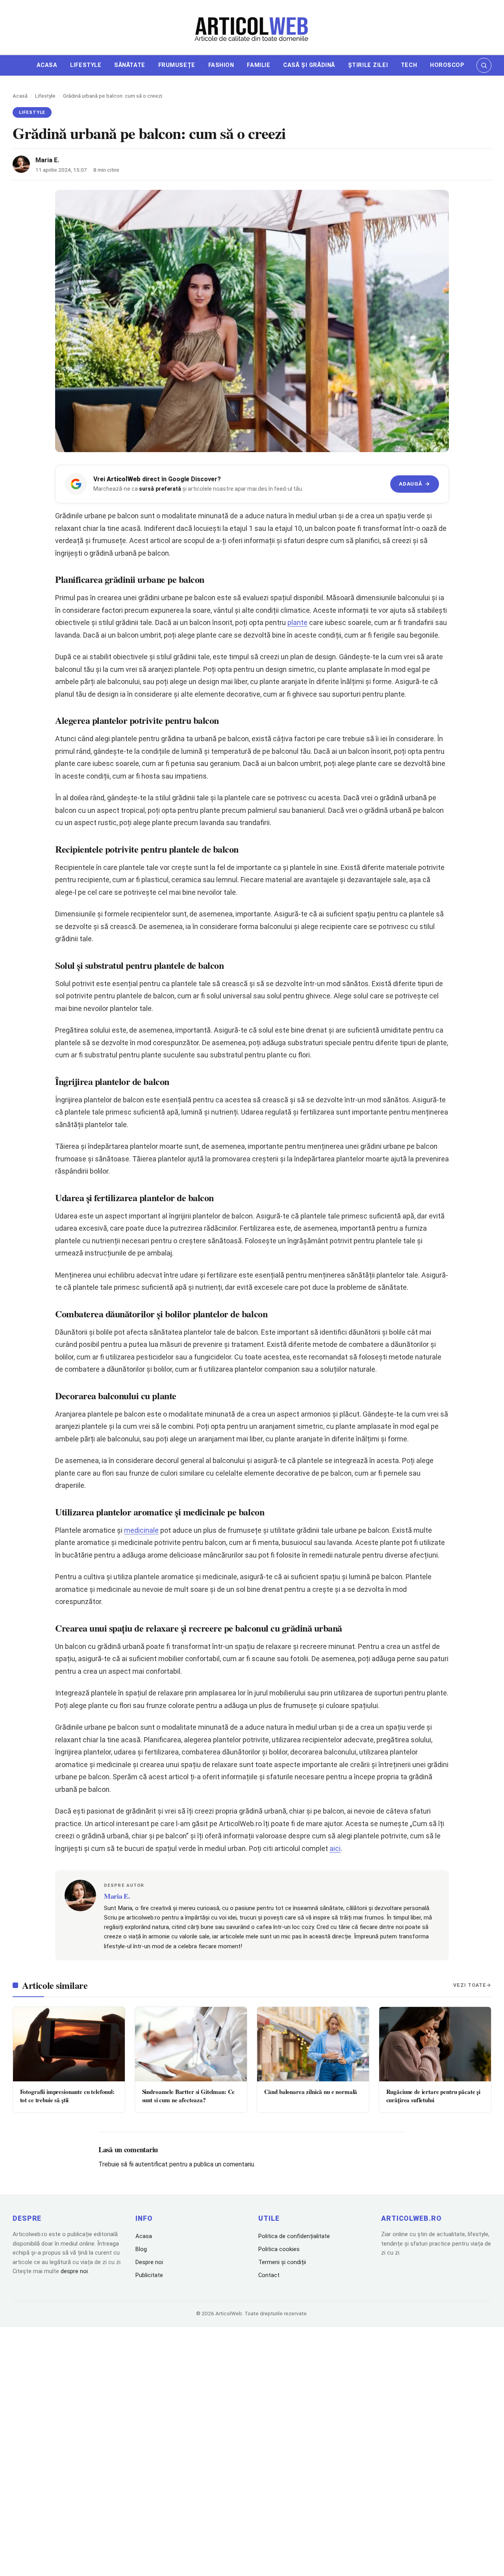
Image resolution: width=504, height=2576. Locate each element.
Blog (141, 2249)
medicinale (141, 1530)
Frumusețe (177, 65)
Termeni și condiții (282, 2262)
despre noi (74, 2271)
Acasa (47, 65)
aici (335, 1848)
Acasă (20, 96)
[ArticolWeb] (252, 28)
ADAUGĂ (414, 484)
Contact (269, 2275)
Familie (258, 65)
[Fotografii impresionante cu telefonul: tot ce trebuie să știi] (69, 2044)
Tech (409, 65)
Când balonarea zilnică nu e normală (311, 2092)
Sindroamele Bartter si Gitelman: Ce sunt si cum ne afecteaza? (189, 2096)
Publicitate (149, 2275)
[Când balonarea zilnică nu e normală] (313, 2044)
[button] (484, 65)
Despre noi (149, 2262)
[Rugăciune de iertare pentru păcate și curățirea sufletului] (435, 2044)
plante (297, 622)
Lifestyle (86, 65)
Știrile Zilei (368, 65)
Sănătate (130, 65)
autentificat (151, 2164)
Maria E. (47, 160)
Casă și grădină (309, 65)
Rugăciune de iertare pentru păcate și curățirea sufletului (433, 2096)
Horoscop (447, 65)
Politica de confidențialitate (294, 2236)
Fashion (221, 65)
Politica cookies (279, 2249)
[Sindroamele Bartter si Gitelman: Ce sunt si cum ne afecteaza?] (191, 2044)
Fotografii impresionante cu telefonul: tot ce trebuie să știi (67, 2096)
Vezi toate (470, 1985)
